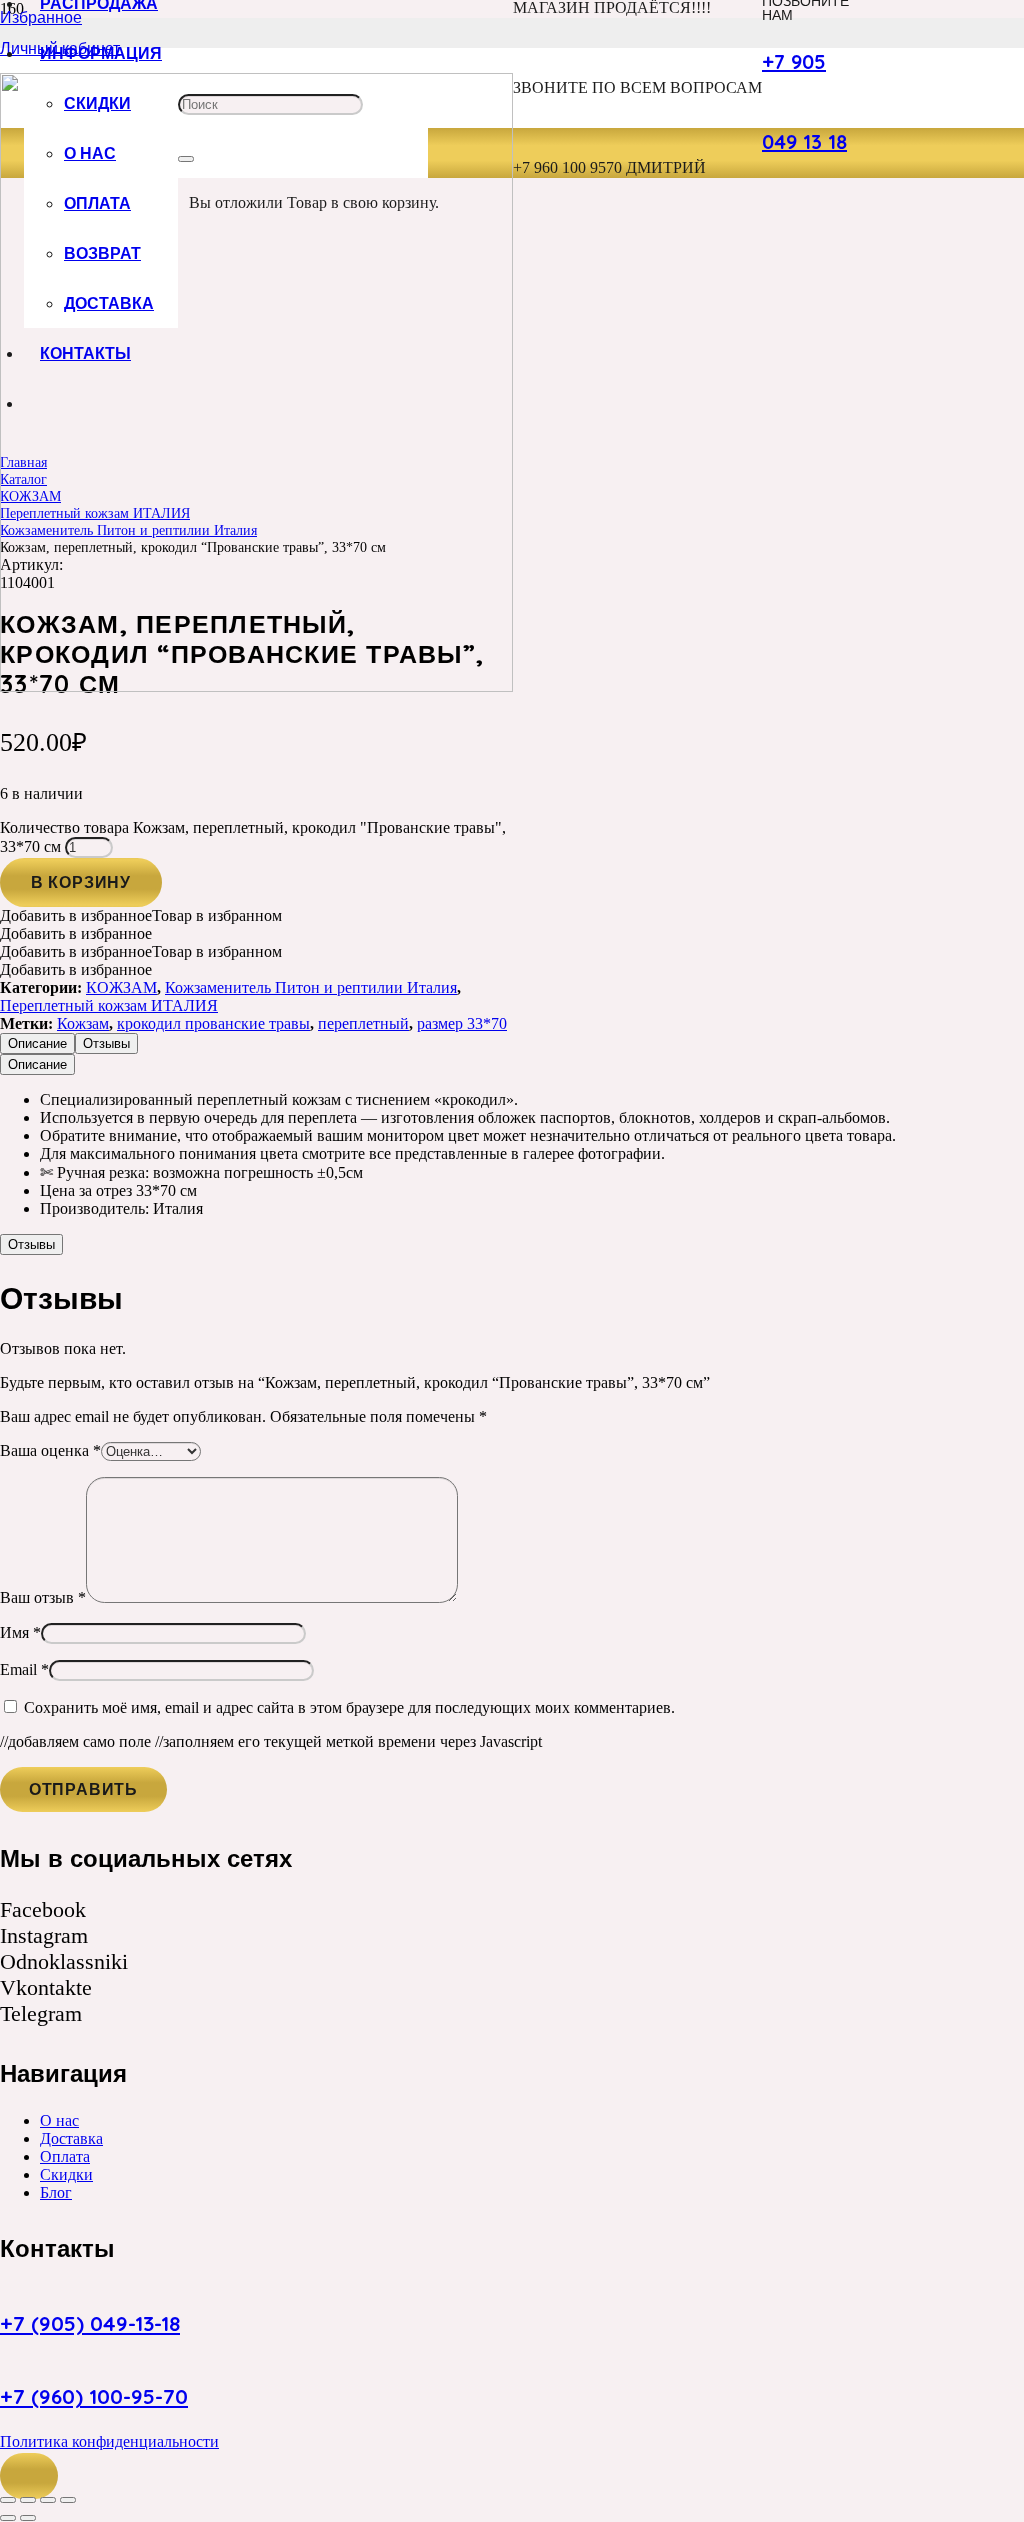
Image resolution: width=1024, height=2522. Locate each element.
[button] (29, 2476)
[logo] (256, 686)
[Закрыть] (186, 159)
